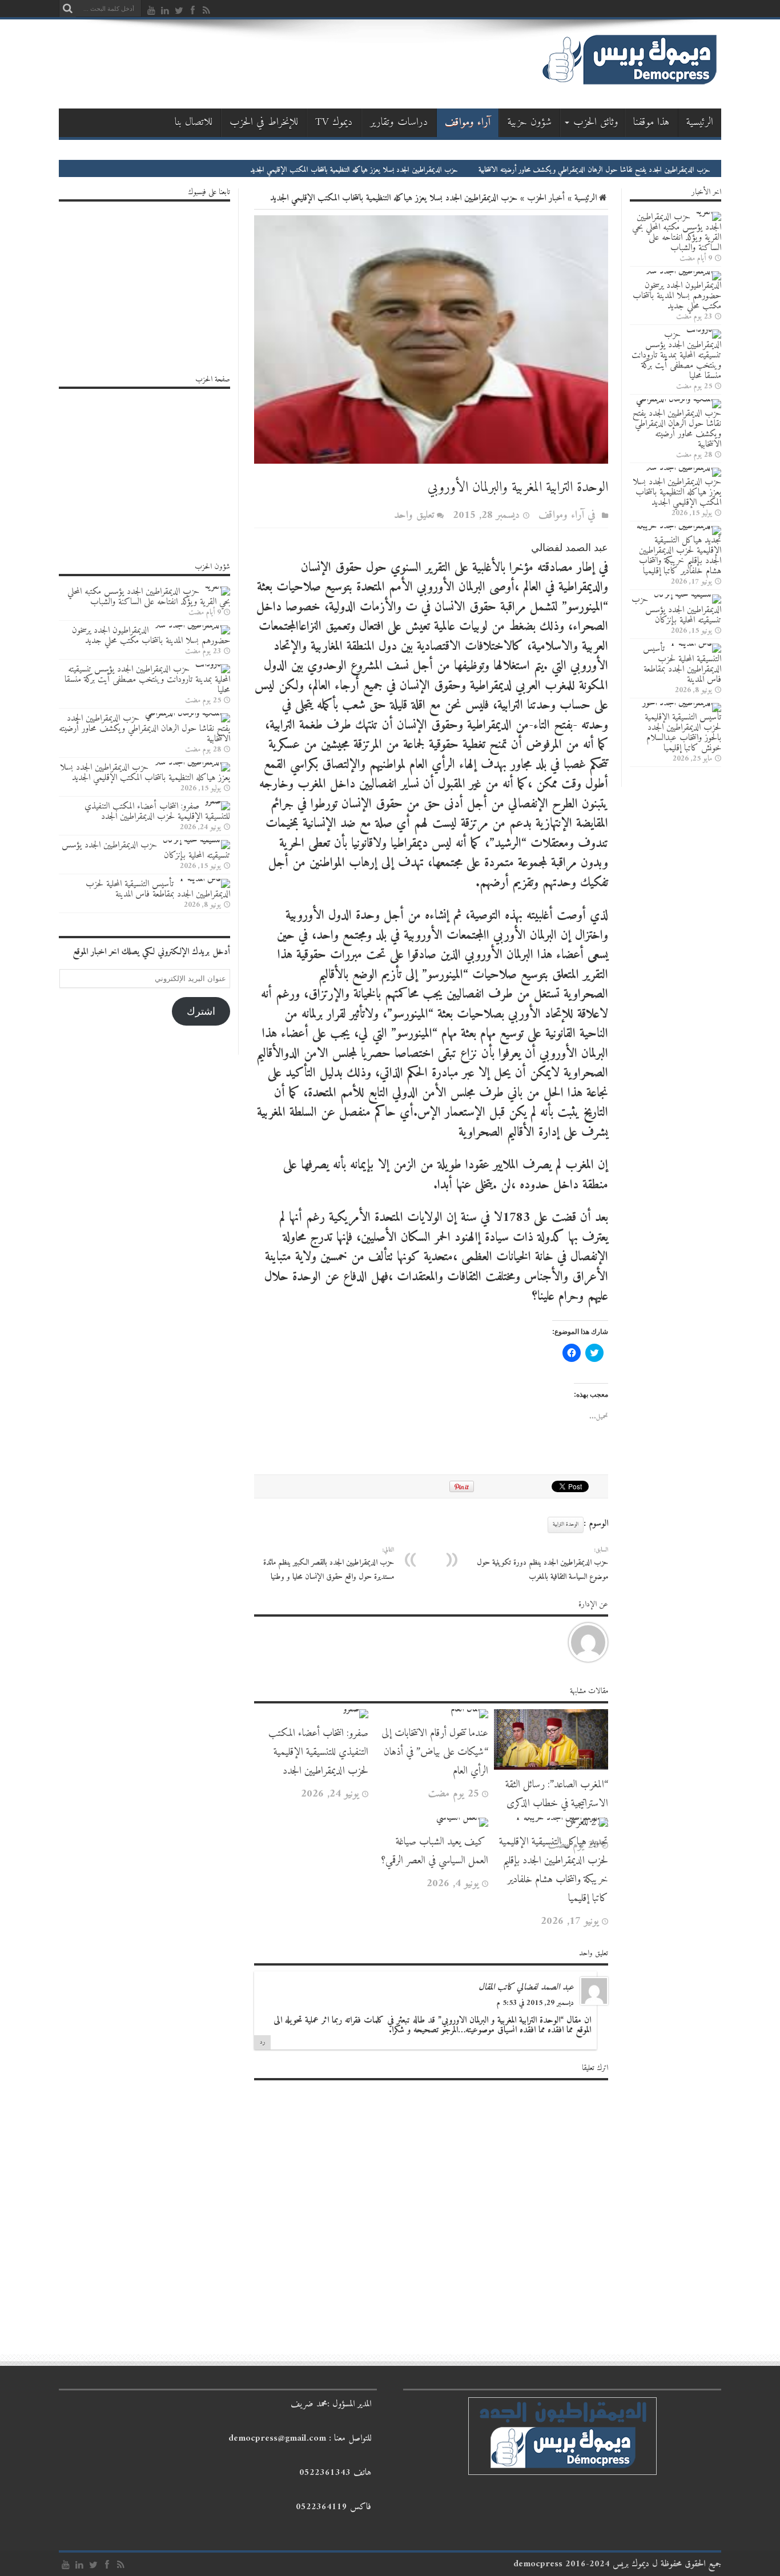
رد (262, 2042)
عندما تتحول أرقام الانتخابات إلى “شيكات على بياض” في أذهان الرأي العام (435, 1752)
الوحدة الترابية (566, 1524)
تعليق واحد (414, 515)
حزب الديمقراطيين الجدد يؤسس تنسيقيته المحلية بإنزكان (676, 610)
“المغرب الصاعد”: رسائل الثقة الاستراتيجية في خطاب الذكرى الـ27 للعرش (557, 1804)
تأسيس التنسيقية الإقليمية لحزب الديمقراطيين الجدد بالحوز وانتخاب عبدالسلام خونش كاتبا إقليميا (683, 733)
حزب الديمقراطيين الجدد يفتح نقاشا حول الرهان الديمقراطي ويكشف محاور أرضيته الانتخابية (654, 170)
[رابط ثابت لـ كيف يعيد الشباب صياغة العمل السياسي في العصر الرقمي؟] (462, 1818)
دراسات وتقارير (399, 122)
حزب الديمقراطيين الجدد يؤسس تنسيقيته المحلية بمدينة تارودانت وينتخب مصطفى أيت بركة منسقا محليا (676, 355)
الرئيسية (700, 122)
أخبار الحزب (546, 198)
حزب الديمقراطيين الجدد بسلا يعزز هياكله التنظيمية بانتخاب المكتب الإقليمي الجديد (414, 170)
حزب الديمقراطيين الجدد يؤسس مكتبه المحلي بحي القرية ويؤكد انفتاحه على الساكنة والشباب (677, 232)
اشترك (201, 1011)
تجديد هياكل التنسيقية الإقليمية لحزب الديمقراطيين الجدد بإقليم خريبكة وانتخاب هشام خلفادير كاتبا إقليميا (554, 1870)
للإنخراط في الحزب (264, 122)
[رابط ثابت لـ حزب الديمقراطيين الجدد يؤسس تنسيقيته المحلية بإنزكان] (687, 594)
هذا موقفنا (652, 122)
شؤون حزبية (530, 122)
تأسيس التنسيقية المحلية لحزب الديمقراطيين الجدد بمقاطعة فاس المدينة (682, 664)
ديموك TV (334, 122)
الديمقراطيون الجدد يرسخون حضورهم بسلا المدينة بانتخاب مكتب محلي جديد (677, 296)
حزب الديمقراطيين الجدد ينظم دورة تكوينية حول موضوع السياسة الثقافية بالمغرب (542, 1564)
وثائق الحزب (596, 122)
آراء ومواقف (468, 122)
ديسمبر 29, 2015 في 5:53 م (535, 2003)
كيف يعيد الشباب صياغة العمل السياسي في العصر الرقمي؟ (435, 1851)
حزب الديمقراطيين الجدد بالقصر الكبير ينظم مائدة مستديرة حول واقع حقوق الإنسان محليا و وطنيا (329, 1564)
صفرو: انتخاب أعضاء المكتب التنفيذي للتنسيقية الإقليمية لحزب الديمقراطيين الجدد (318, 1752)
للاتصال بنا (194, 122)
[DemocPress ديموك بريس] (629, 85)
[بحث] (67, 9)
